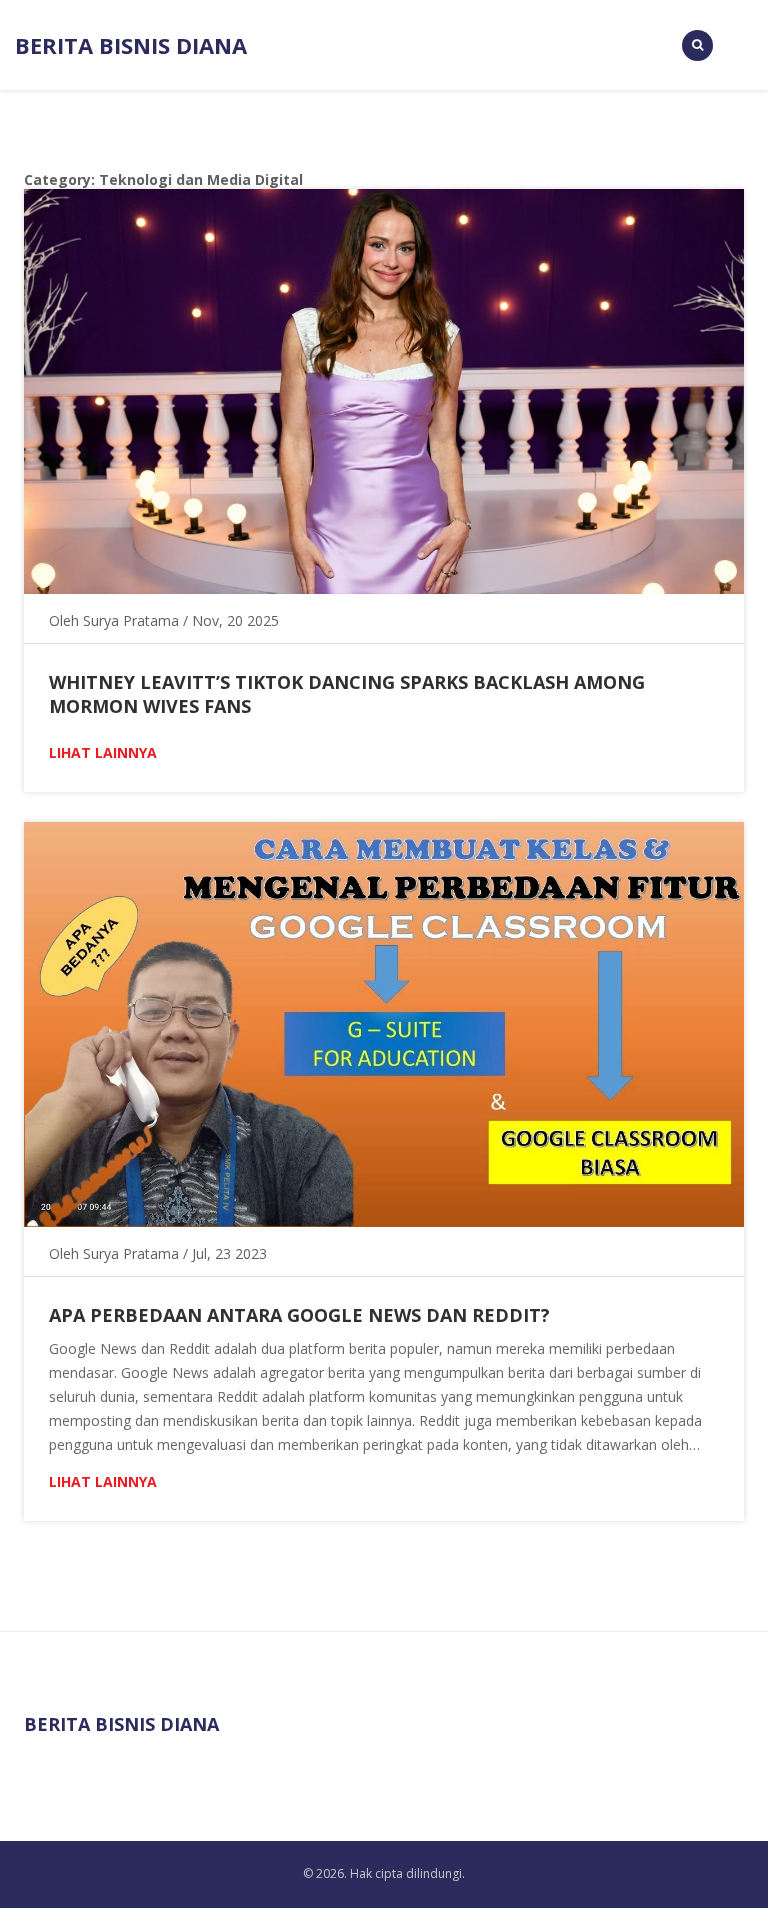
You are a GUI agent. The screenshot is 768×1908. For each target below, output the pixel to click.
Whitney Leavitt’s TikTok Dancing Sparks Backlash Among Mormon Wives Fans (347, 694)
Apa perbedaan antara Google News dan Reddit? (299, 1315)
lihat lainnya (103, 752)
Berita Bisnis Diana (131, 45)
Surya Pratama (131, 620)
